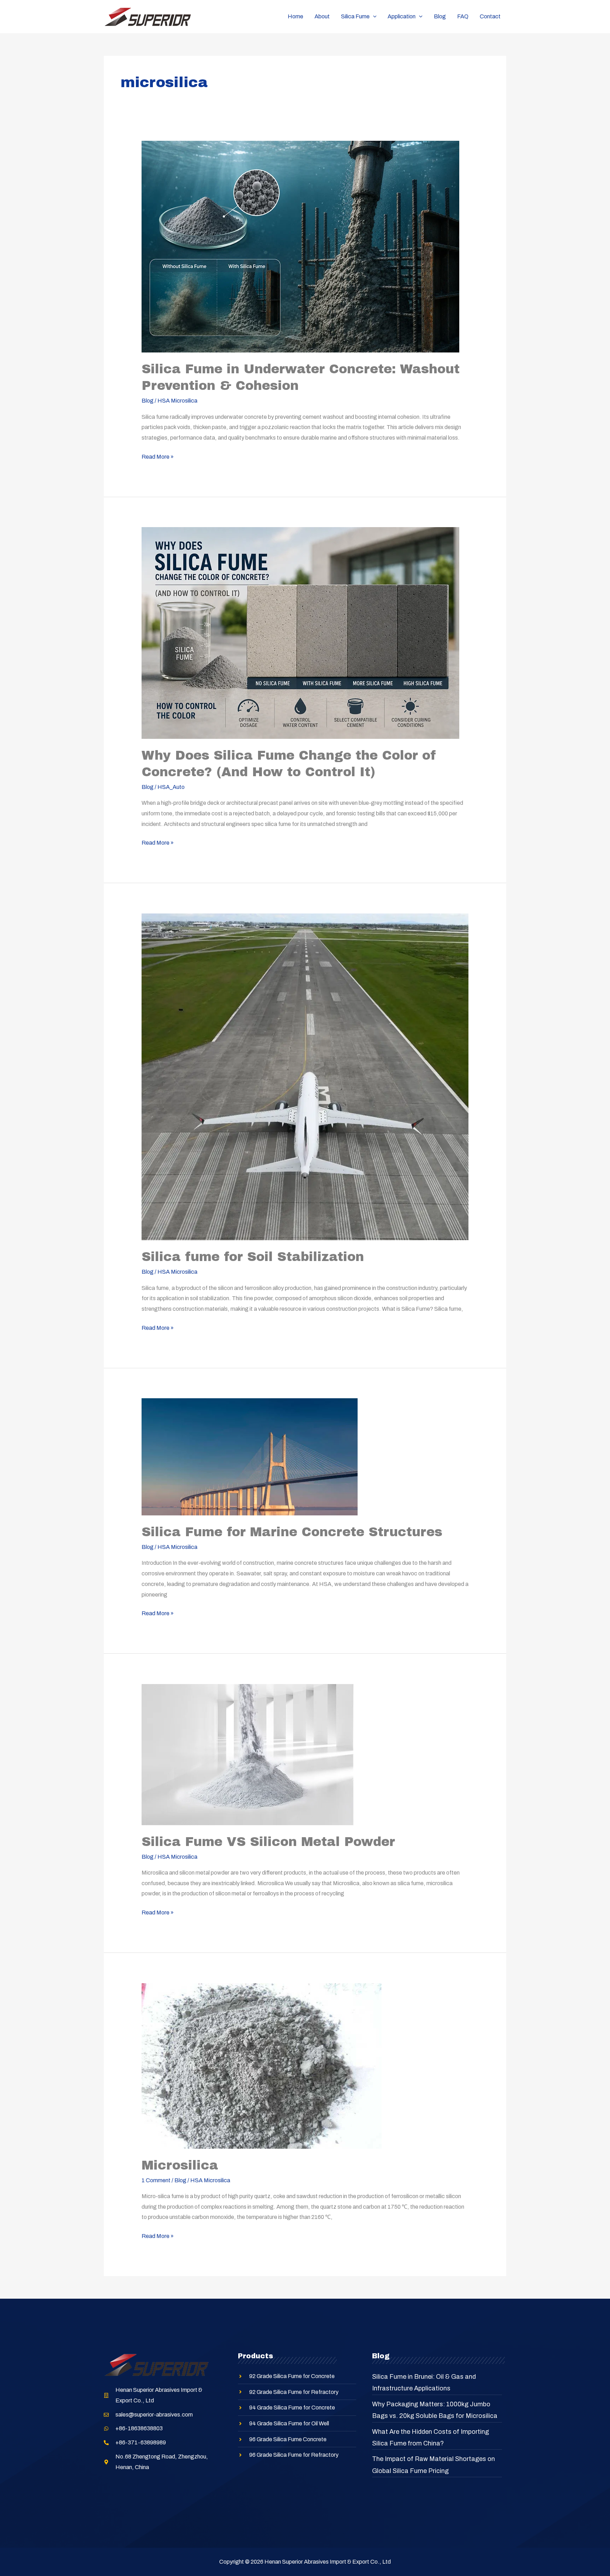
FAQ (463, 16)
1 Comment (156, 2180)
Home (295, 16)
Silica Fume (355, 16)
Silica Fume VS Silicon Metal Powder (268, 1842)
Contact (490, 16)
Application (402, 16)
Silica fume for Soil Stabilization (253, 1257)
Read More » (158, 456)
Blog (440, 16)
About (322, 16)
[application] (373, 17)
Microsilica (180, 2165)
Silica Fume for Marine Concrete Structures (292, 1532)
